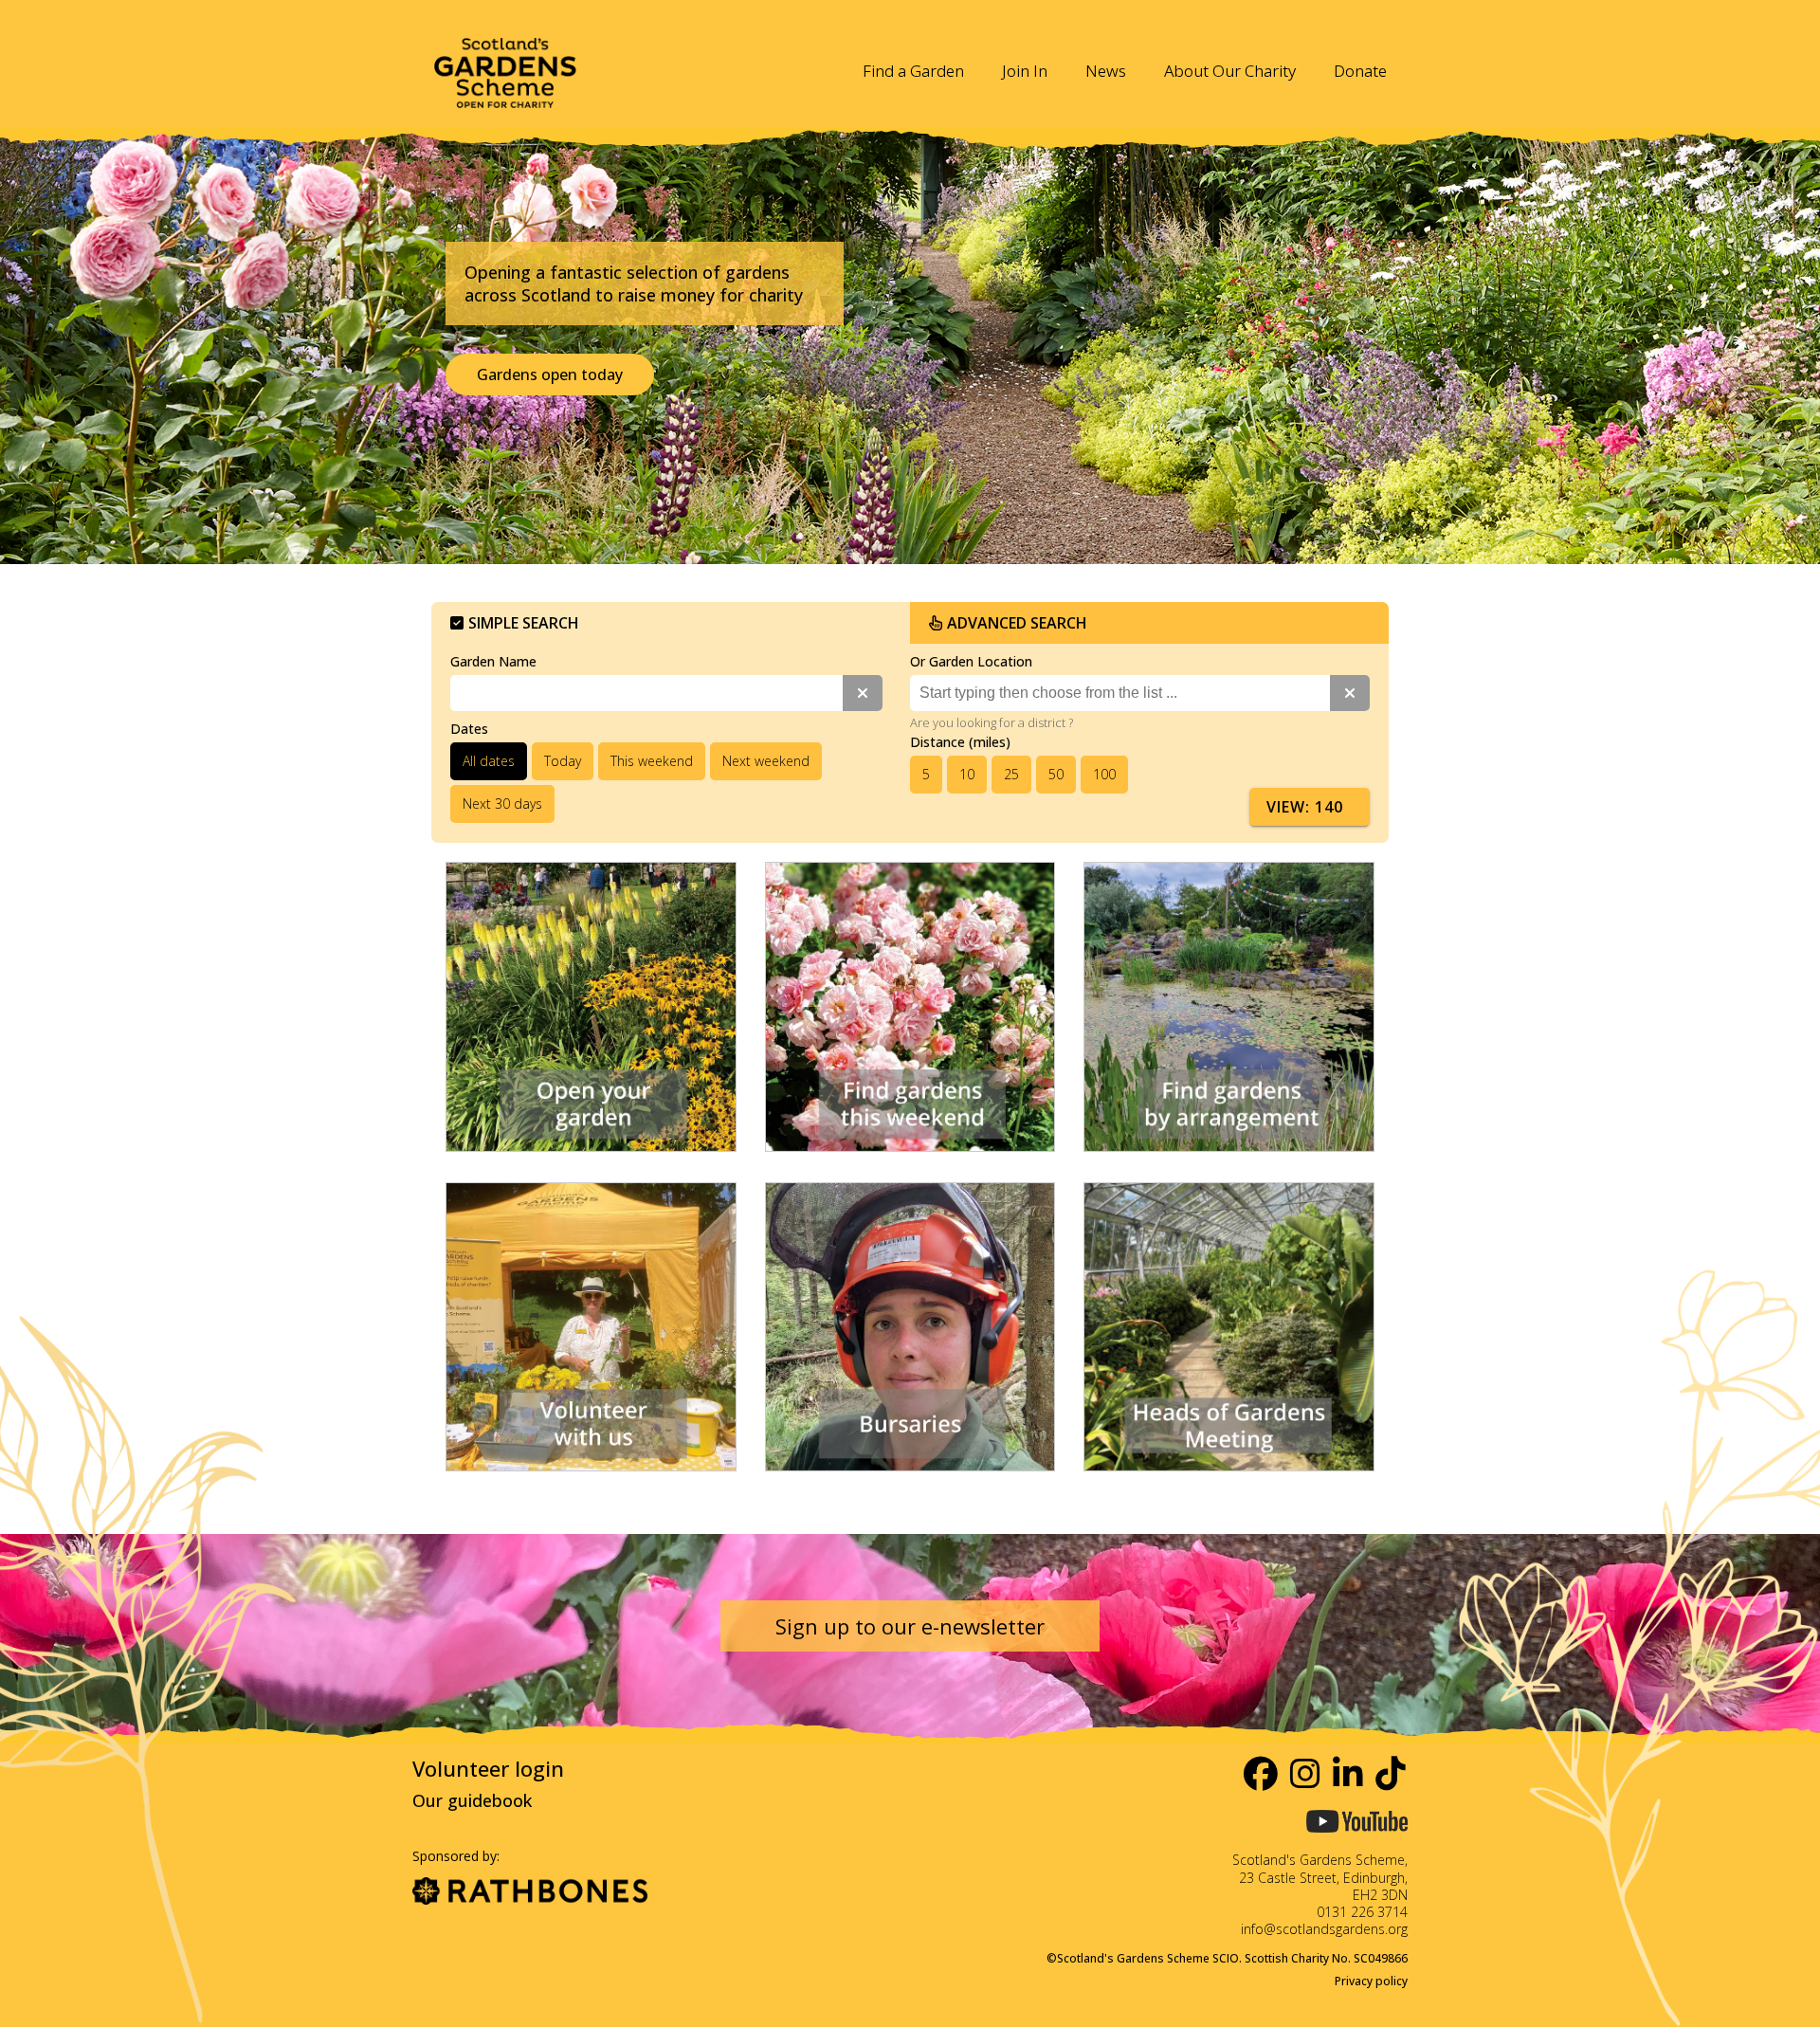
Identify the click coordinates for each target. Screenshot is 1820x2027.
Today (563, 761)
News (1106, 71)
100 (1104, 774)
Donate (1360, 71)
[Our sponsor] (530, 1893)
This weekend (652, 761)
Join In (1025, 71)
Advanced (1017, 623)
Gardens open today (550, 374)
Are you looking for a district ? (992, 722)
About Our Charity (1230, 71)
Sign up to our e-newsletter (910, 1626)
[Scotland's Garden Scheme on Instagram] (1306, 1773)
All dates (489, 761)
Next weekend (766, 761)
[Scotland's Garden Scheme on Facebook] (1262, 1773)
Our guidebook (472, 1800)
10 (967, 774)
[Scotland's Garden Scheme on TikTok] (1392, 1773)
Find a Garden (913, 71)
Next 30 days (502, 803)
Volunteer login (488, 1768)
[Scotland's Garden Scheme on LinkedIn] (1349, 1773)
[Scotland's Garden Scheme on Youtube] (1357, 1840)
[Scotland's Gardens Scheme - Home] (505, 61)
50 (1056, 774)
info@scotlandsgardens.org (1324, 1929)
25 (1011, 774)
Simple (524, 623)
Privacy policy (1371, 1981)
